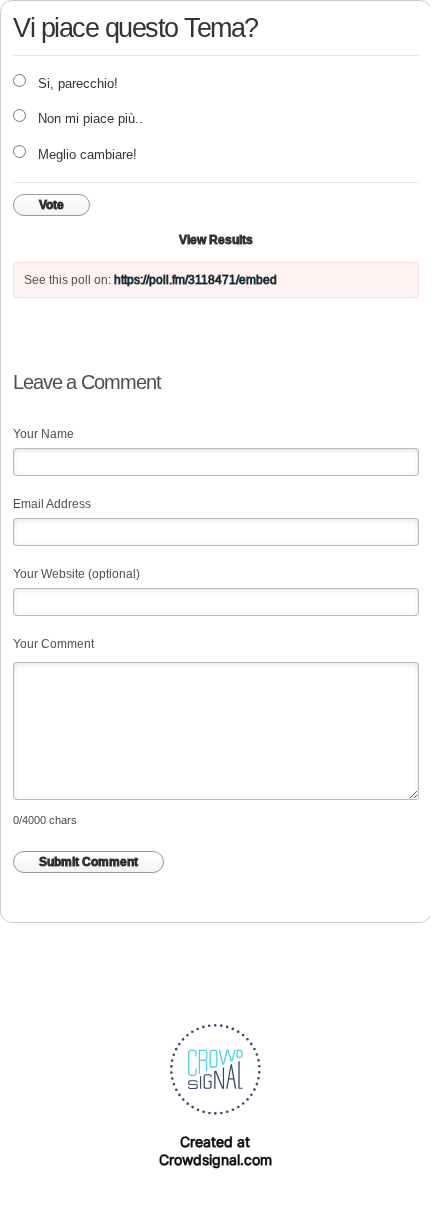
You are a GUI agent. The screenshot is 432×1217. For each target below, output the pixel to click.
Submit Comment (88, 862)
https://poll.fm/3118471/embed (195, 280)
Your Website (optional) (76, 574)
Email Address (52, 504)
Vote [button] (51, 205)
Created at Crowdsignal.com (215, 1150)
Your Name (43, 434)
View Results (216, 240)
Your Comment (53, 644)
